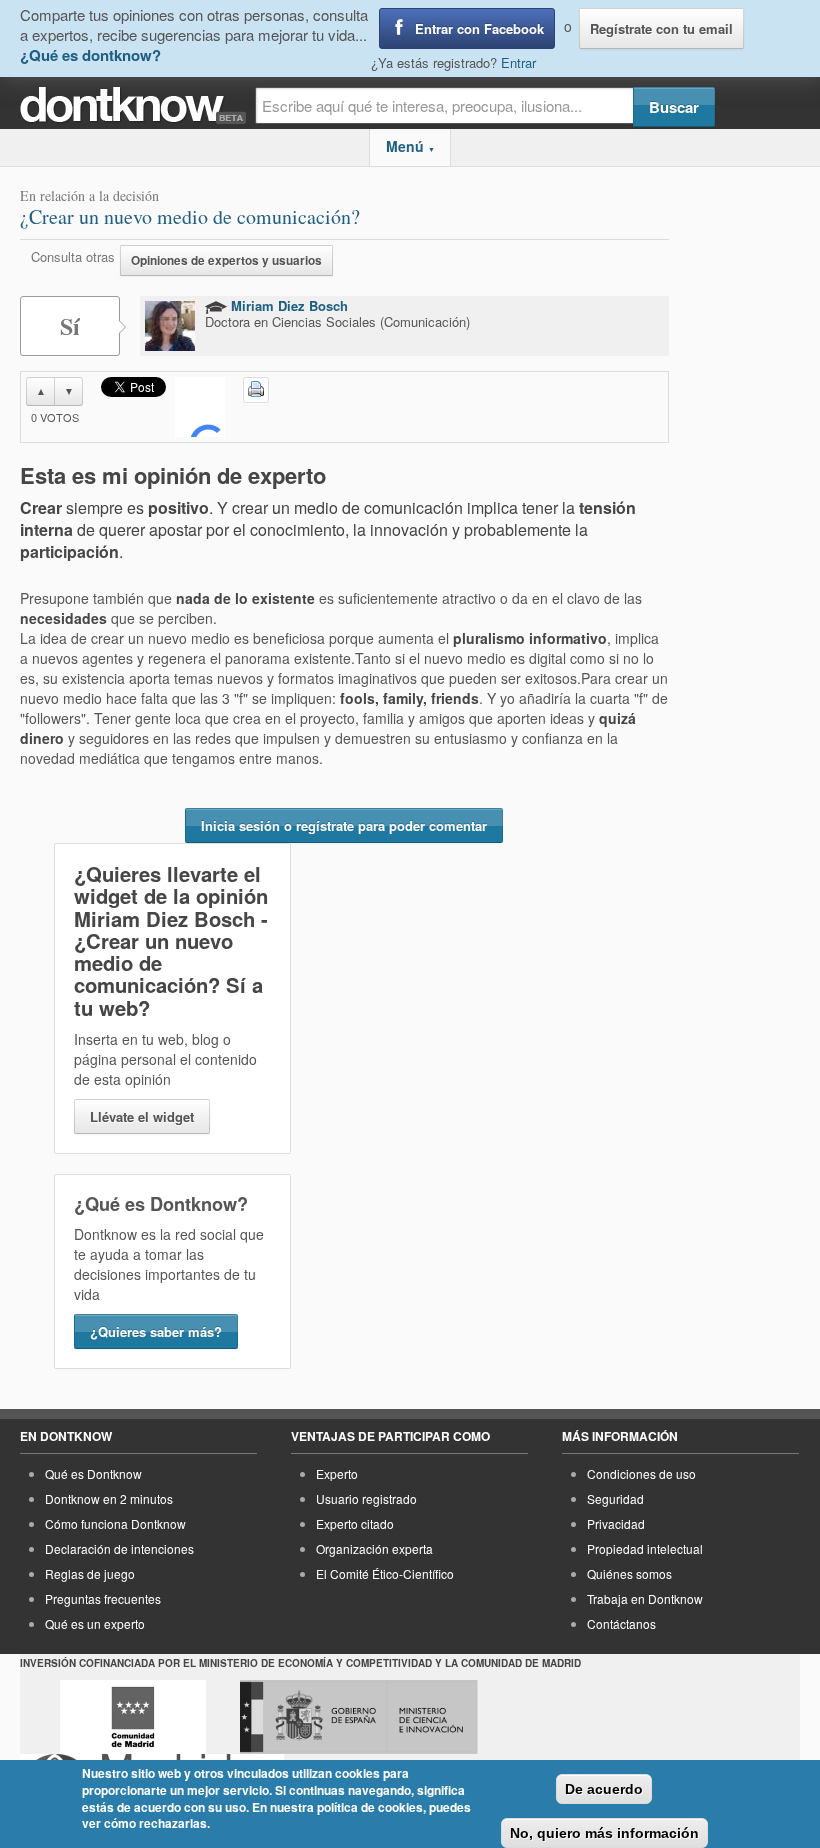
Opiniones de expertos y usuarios (226, 260)
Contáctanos (621, 1623)
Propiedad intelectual (645, 1548)
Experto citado (355, 1523)
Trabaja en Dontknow (645, 1598)
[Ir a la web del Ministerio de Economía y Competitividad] (359, 1717)
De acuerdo (604, 1789)
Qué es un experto (95, 1623)
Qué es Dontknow (93, 1473)
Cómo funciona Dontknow (115, 1523)
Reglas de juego (90, 1573)
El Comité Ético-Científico (385, 1573)
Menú (410, 146)
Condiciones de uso (641, 1473)
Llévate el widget (142, 1116)
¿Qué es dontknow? (90, 55)
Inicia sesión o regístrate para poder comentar (344, 825)
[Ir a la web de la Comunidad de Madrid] (133, 1717)
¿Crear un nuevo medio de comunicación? (190, 216)
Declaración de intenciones (119, 1548)
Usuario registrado (366, 1498)
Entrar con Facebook (479, 28)
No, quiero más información (604, 1833)
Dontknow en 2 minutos (109, 1498)
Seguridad (615, 1498)
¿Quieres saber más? (156, 1331)
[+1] (200, 407)
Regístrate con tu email (661, 28)
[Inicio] (137, 105)
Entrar (518, 62)
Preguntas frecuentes (103, 1598)
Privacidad (616, 1523)
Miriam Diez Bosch (287, 305)
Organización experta (374, 1548)
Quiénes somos (629, 1573)
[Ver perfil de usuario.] (170, 326)
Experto (337, 1473)
